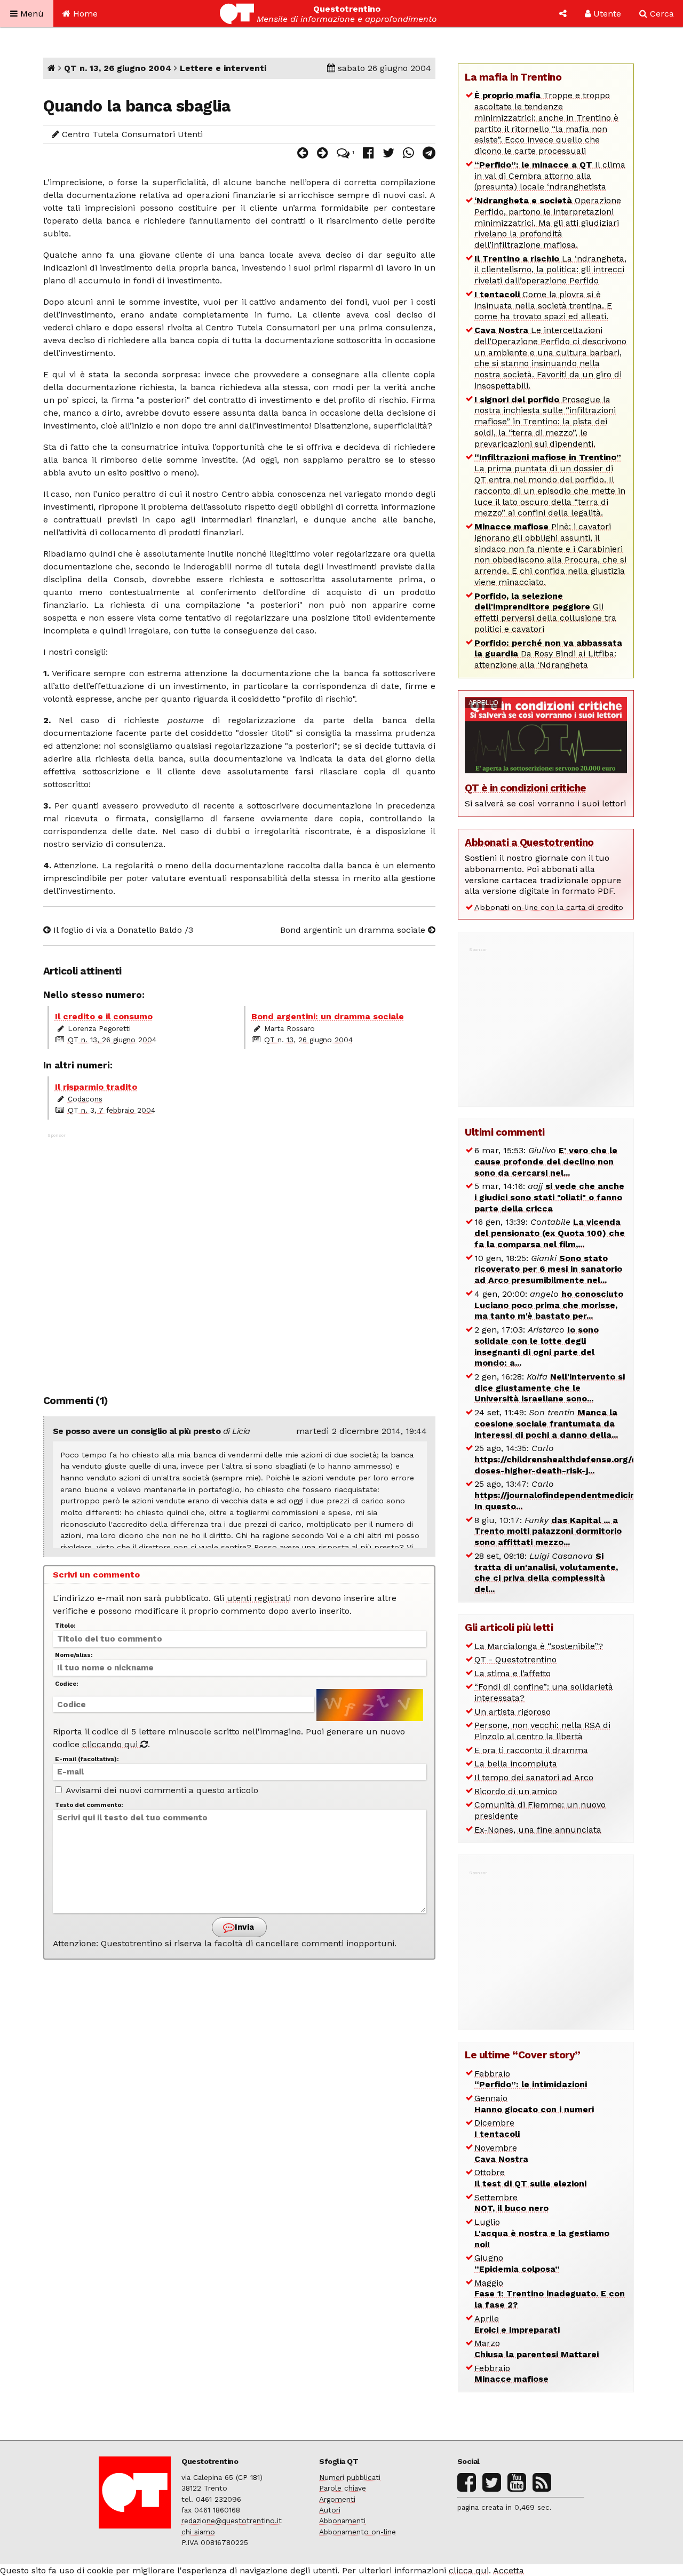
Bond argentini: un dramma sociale (354, 930)
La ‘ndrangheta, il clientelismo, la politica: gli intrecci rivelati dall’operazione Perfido (550, 270)
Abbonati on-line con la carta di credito (549, 907)
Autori (330, 2510)
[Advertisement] (240, 1258)
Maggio (550, 2294)
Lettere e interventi (223, 68)
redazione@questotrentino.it (232, 2520)
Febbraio (531, 2079)
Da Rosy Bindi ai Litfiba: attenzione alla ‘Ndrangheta (548, 654)
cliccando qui (111, 1744)
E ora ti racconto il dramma (531, 1750)
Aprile (517, 2324)
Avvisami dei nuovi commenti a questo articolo (161, 1790)
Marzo (537, 2349)
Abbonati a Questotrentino (529, 842)
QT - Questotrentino (515, 1659)
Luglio (542, 2233)
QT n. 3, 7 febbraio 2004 (112, 1110)
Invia (243, 1927)
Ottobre (530, 2178)
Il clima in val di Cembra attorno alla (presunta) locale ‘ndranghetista (550, 176)
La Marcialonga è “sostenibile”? (539, 1646)
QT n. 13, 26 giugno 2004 (118, 68)
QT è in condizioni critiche (526, 788)
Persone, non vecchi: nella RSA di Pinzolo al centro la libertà (542, 1731)
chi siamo (198, 2532)
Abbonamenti (342, 2520)
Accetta (509, 2570)
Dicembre (497, 2128)
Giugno (517, 2263)
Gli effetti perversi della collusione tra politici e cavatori (545, 612)
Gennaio (534, 2104)
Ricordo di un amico (516, 1791)
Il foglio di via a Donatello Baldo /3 (122, 930)
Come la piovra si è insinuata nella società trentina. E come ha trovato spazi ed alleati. (543, 306)
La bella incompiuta (516, 1763)
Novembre (501, 2153)
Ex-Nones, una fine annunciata (538, 1830)
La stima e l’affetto (513, 1673)
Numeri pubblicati (350, 2477)
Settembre (511, 2203)
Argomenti (337, 2499)
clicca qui (469, 2570)
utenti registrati (259, 1598)
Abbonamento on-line (358, 2532)
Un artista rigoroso (513, 1712)
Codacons (85, 1099)
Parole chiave (343, 2488)
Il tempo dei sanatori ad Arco (534, 1777)
